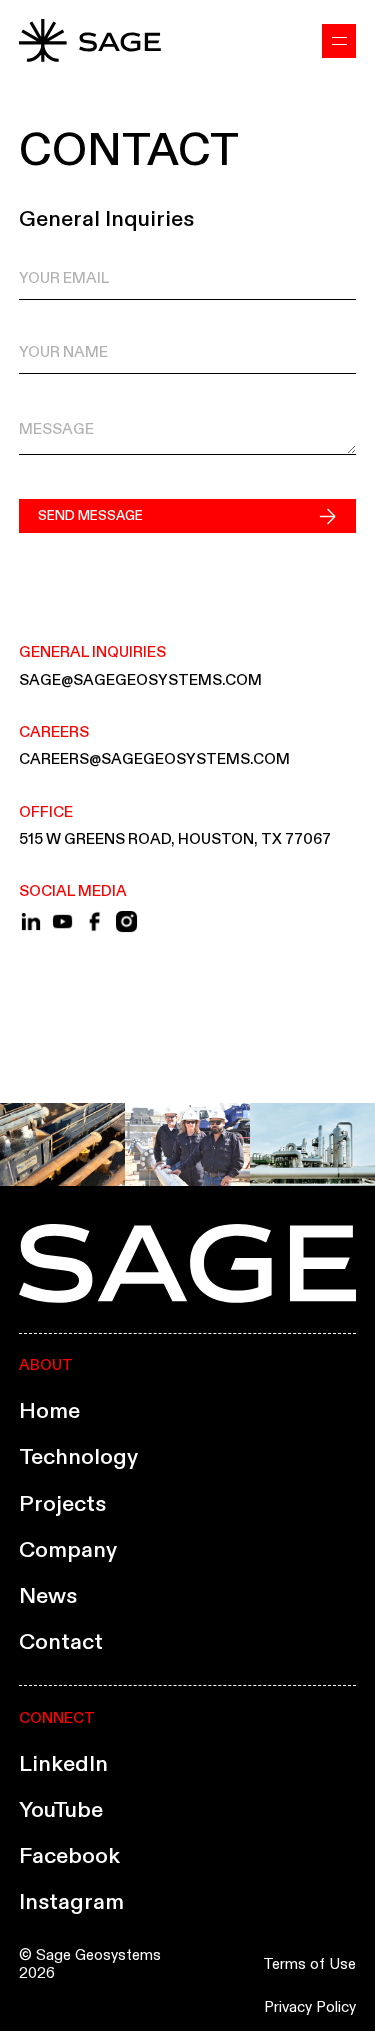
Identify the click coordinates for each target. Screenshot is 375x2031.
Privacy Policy (310, 2007)
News (48, 1595)
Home (49, 1410)
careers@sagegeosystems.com (154, 758)
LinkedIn (63, 1763)
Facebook (69, 1855)
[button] (339, 41)
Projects (62, 1503)
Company (68, 1549)
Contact (61, 1641)
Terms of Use (309, 1964)
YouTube (61, 1809)
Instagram (71, 1901)
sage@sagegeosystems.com (140, 679)
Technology (78, 1456)
